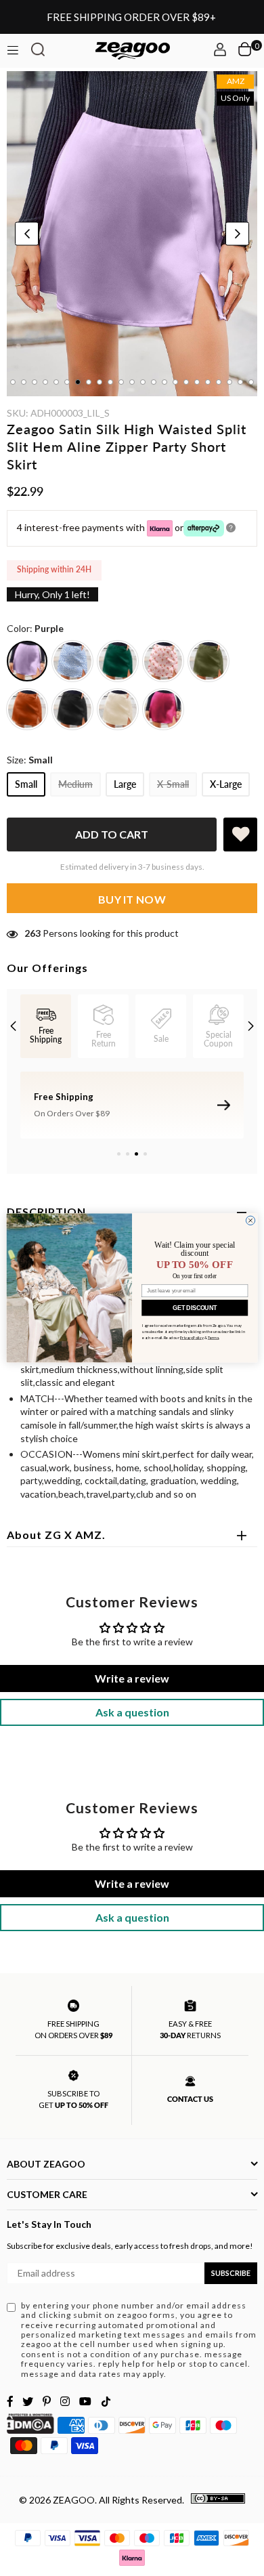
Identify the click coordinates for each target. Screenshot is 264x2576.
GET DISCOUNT (195, 1308)
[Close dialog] (250, 1220)
